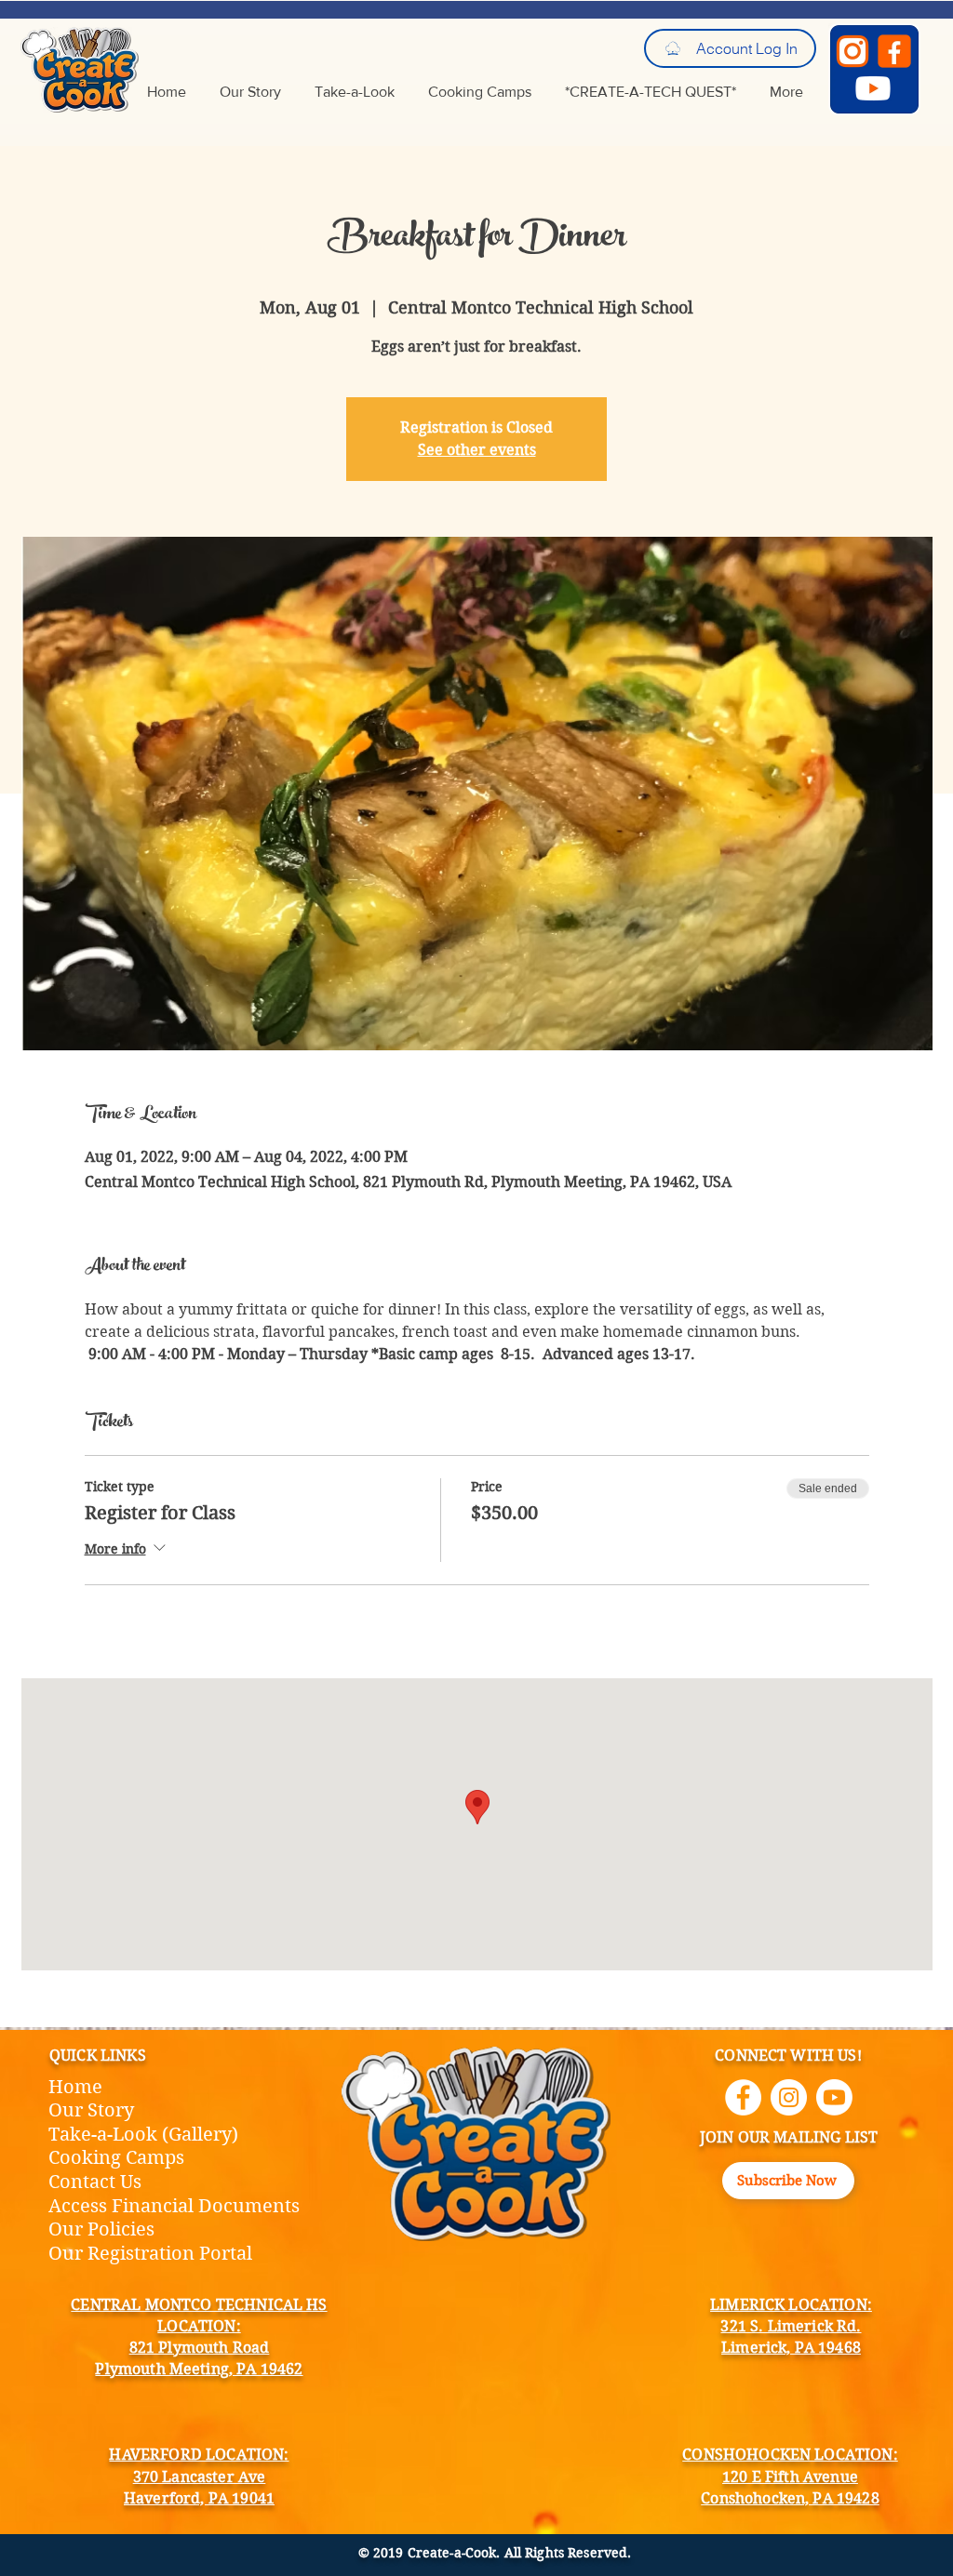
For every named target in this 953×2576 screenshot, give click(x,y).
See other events (477, 450)
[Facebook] (894, 51)
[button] (788, 2181)
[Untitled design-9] (873, 88)
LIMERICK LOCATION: (791, 2305)
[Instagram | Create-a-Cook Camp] (789, 2097)
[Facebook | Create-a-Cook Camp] (743, 2097)
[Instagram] (852, 51)
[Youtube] (834, 2097)
